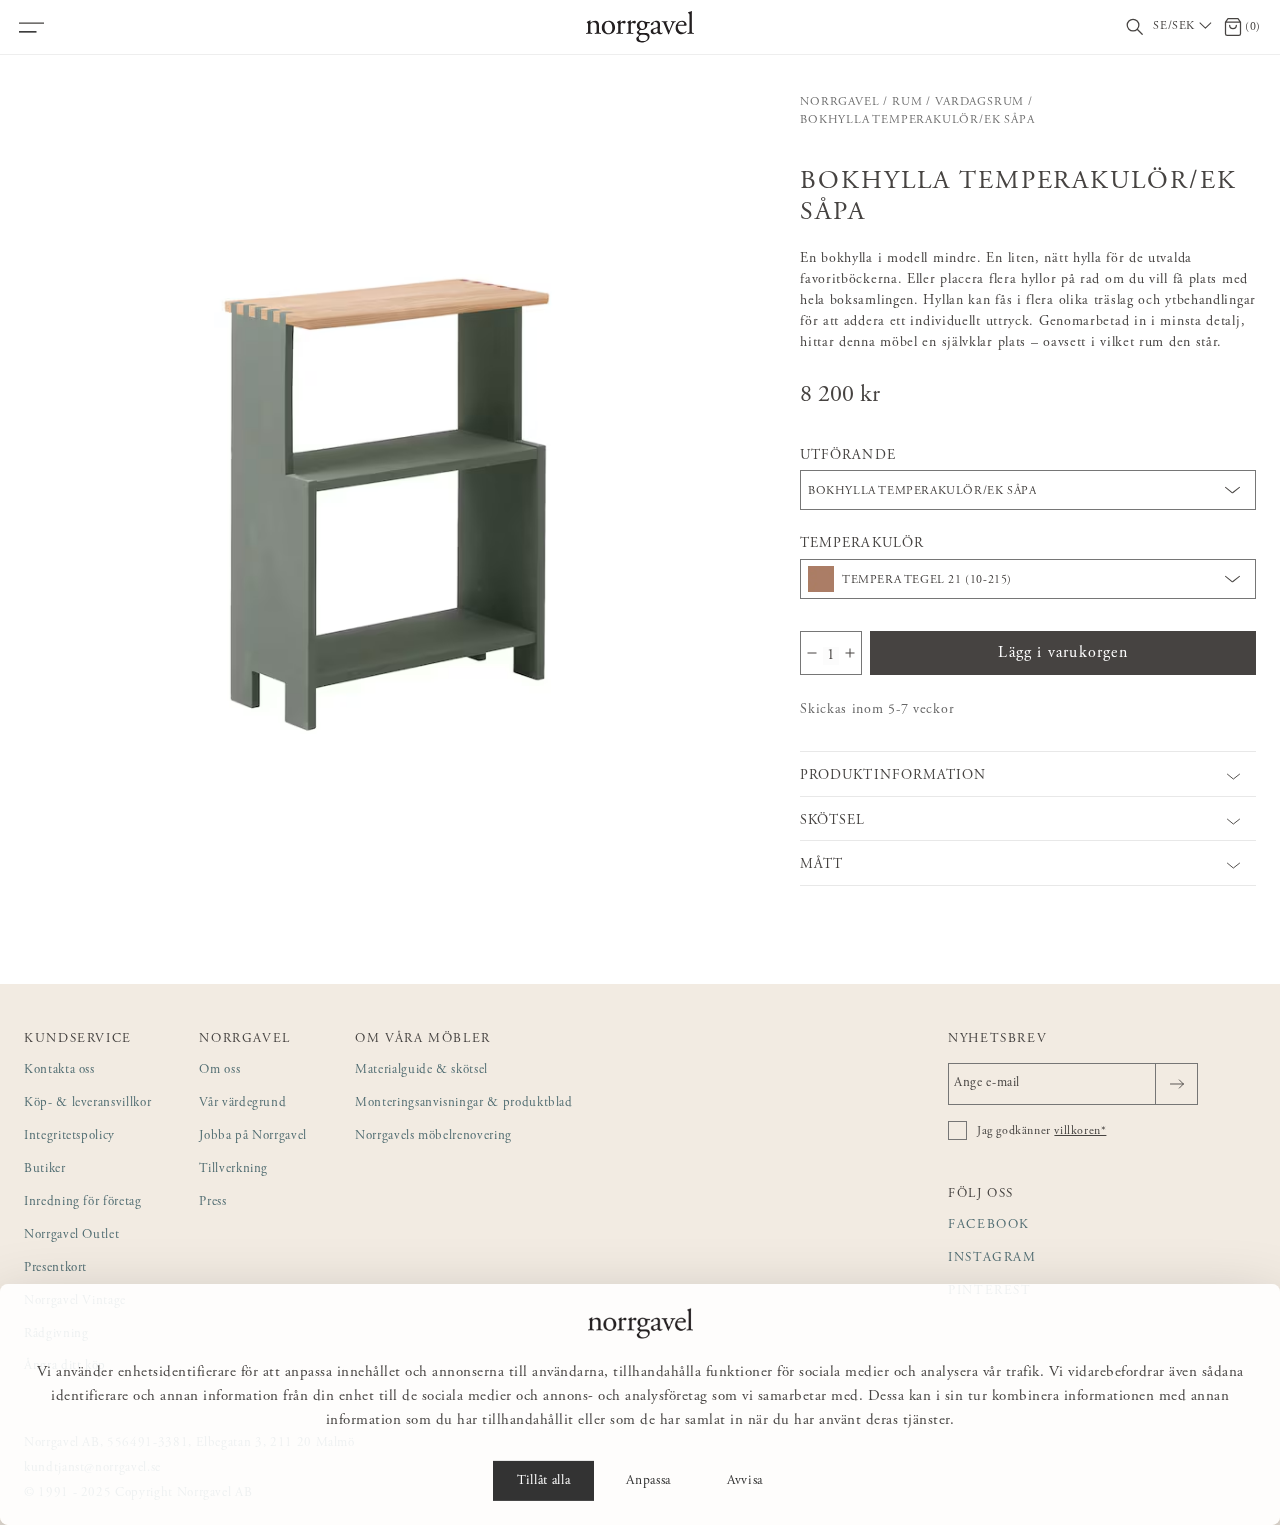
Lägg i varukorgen (1062, 653)
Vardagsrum (979, 102)
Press (212, 1202)
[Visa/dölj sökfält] (1135, 27)
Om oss (219, 1070)
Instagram (992, 1258)
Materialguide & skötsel (421, 1070)
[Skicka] (1176, 1084)
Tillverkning (233, 1169)
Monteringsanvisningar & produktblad (464, 1103)
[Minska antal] (812, 653)
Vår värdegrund (242, 1103)
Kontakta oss (59, 1070)
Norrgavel (839, 102)
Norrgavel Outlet (71, 1235)
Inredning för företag (83, 1202)
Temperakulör (862, 544)
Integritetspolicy (69, 1136)
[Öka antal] (850, 653)
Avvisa (745, 1481)
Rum (907, 102)
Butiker (45, 1169)
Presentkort (55, 1268)
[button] (390, 459)
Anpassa (648, 1481)
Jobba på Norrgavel (253, 1136)
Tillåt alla (543, 1481)
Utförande (847, 456)
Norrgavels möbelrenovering (433, 1136)
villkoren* (1080, 1131)
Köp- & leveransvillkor (87, 1103)
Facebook (989, 1225)
